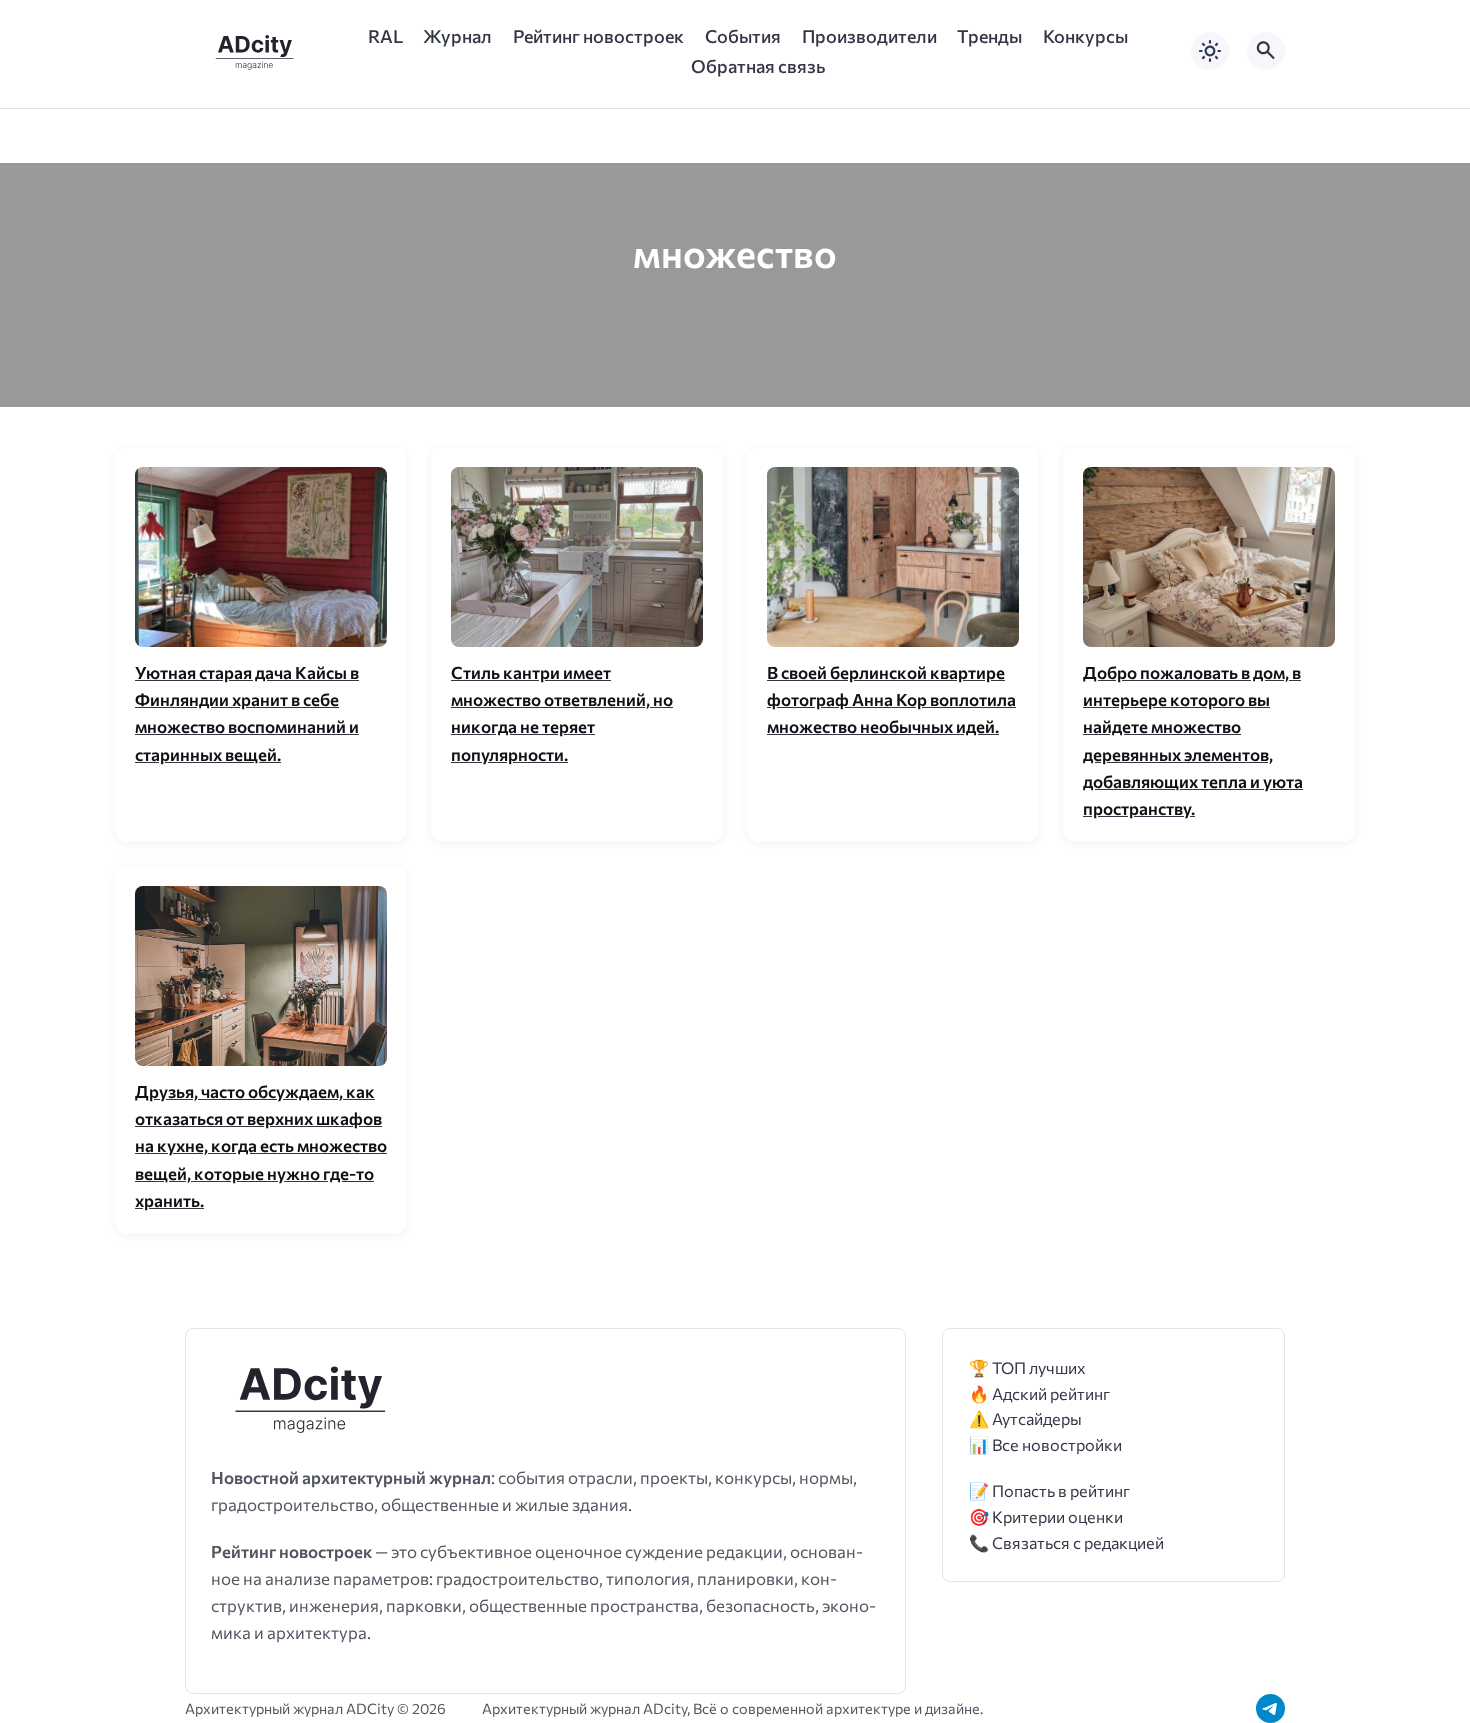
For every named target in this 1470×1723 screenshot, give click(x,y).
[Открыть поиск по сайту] (1266, 51)
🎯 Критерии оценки (1046, 1516)
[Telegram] (1270, 1708)
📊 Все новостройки (1045, 1444)
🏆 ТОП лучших (1027, 1367)
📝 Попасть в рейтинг (1049, 1490)
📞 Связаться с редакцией (1066, 1542)
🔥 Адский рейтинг (1039, 1393)
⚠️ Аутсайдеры (1025, 1418)
